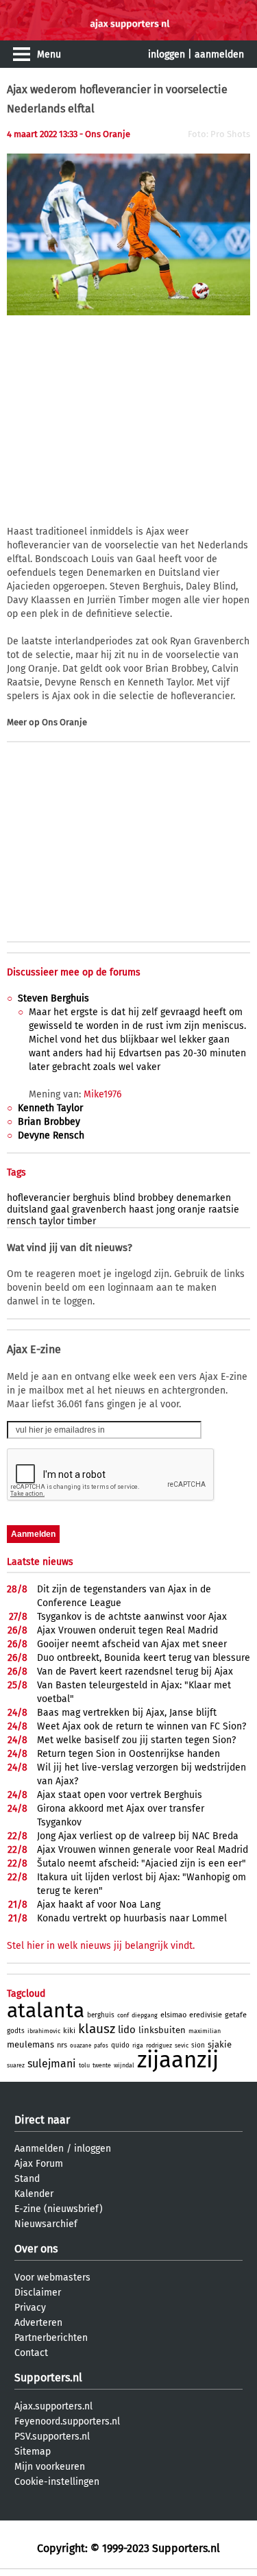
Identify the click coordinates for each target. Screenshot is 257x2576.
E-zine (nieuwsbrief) (59, 2209)
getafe (236, 2015)
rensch (22, 1221)
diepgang (145, 2015)
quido (120, 2045)
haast (141, 1210)
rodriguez (159, 2045)
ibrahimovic (44, 2031)
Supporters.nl (48, 2378)
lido (127, 2030)
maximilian (205, 2031)
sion (198, 2045)
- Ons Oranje (105, 134)
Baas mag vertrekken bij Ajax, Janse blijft (127, 1713)
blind (124, 1198)
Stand (27, 2179)
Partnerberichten (51, 2338)
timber (82, 1221)
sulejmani (52, 2064)
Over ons (36, 2249)
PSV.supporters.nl (52, 2437)
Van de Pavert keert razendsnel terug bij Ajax (135, 1672)
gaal (60, 1210)
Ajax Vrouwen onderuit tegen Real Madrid (127, 1630)
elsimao (173, 2015)
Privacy (30, 2308)
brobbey (156, 1198)
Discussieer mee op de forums (74, 972)
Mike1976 (102, 1094)
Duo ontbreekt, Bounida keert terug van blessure (144, 1658)
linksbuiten (162, 2030)
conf (123, 2015)
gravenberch (99, 1210)
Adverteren (38, 2323)
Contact (31, 2353)
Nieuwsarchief (46, 2224)
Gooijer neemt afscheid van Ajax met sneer (132, 1644)
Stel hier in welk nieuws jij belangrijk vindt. (101, 1946)
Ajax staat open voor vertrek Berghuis (120, 1795)
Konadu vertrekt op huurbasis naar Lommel (132, 1918)
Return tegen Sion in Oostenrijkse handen (128, 1754)
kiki (69, 2031)
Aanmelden (39, 2149)
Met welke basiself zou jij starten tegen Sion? (136, 1740)
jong (166, 1210)
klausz (97, 2029)
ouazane (81, 2046)
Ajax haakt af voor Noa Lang (99, 1905)
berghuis (91, 1198)
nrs (62, 2045)
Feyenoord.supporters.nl (67, 2421)
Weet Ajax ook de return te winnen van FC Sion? (142, 1726)
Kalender (34, 2194)
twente (102, 2065)
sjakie (220, 2044)
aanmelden (219, 54)
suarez (16, 2065)
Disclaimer (38, 2293)
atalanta (46, 2010)
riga (138, 2045)
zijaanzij (178, 2060)
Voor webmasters (52, 2277)
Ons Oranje (64, 722)
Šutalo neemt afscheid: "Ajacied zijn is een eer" (142, 1863)
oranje (192, 1210)
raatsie (224, 1210)
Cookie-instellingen (57, 2482)
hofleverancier (38, 1198)
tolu (84, 2065)
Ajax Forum (39, 2164)
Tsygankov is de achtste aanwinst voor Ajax (132, 1617)
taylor (52, 1221)
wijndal (124, 2065)
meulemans (30, 2044)
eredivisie (206, 2015)
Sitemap (33, 2452)
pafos (101, 2046)
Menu (49, 54)
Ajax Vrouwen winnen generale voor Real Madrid (143, 1850)
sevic (182, 2045)
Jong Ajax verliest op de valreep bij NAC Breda (138, 1836)
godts (16, 2031)
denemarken (204, 1198)
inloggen (167, 54)
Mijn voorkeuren (50, 2467)
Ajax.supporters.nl (53, 2406)
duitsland (27, 1210)
